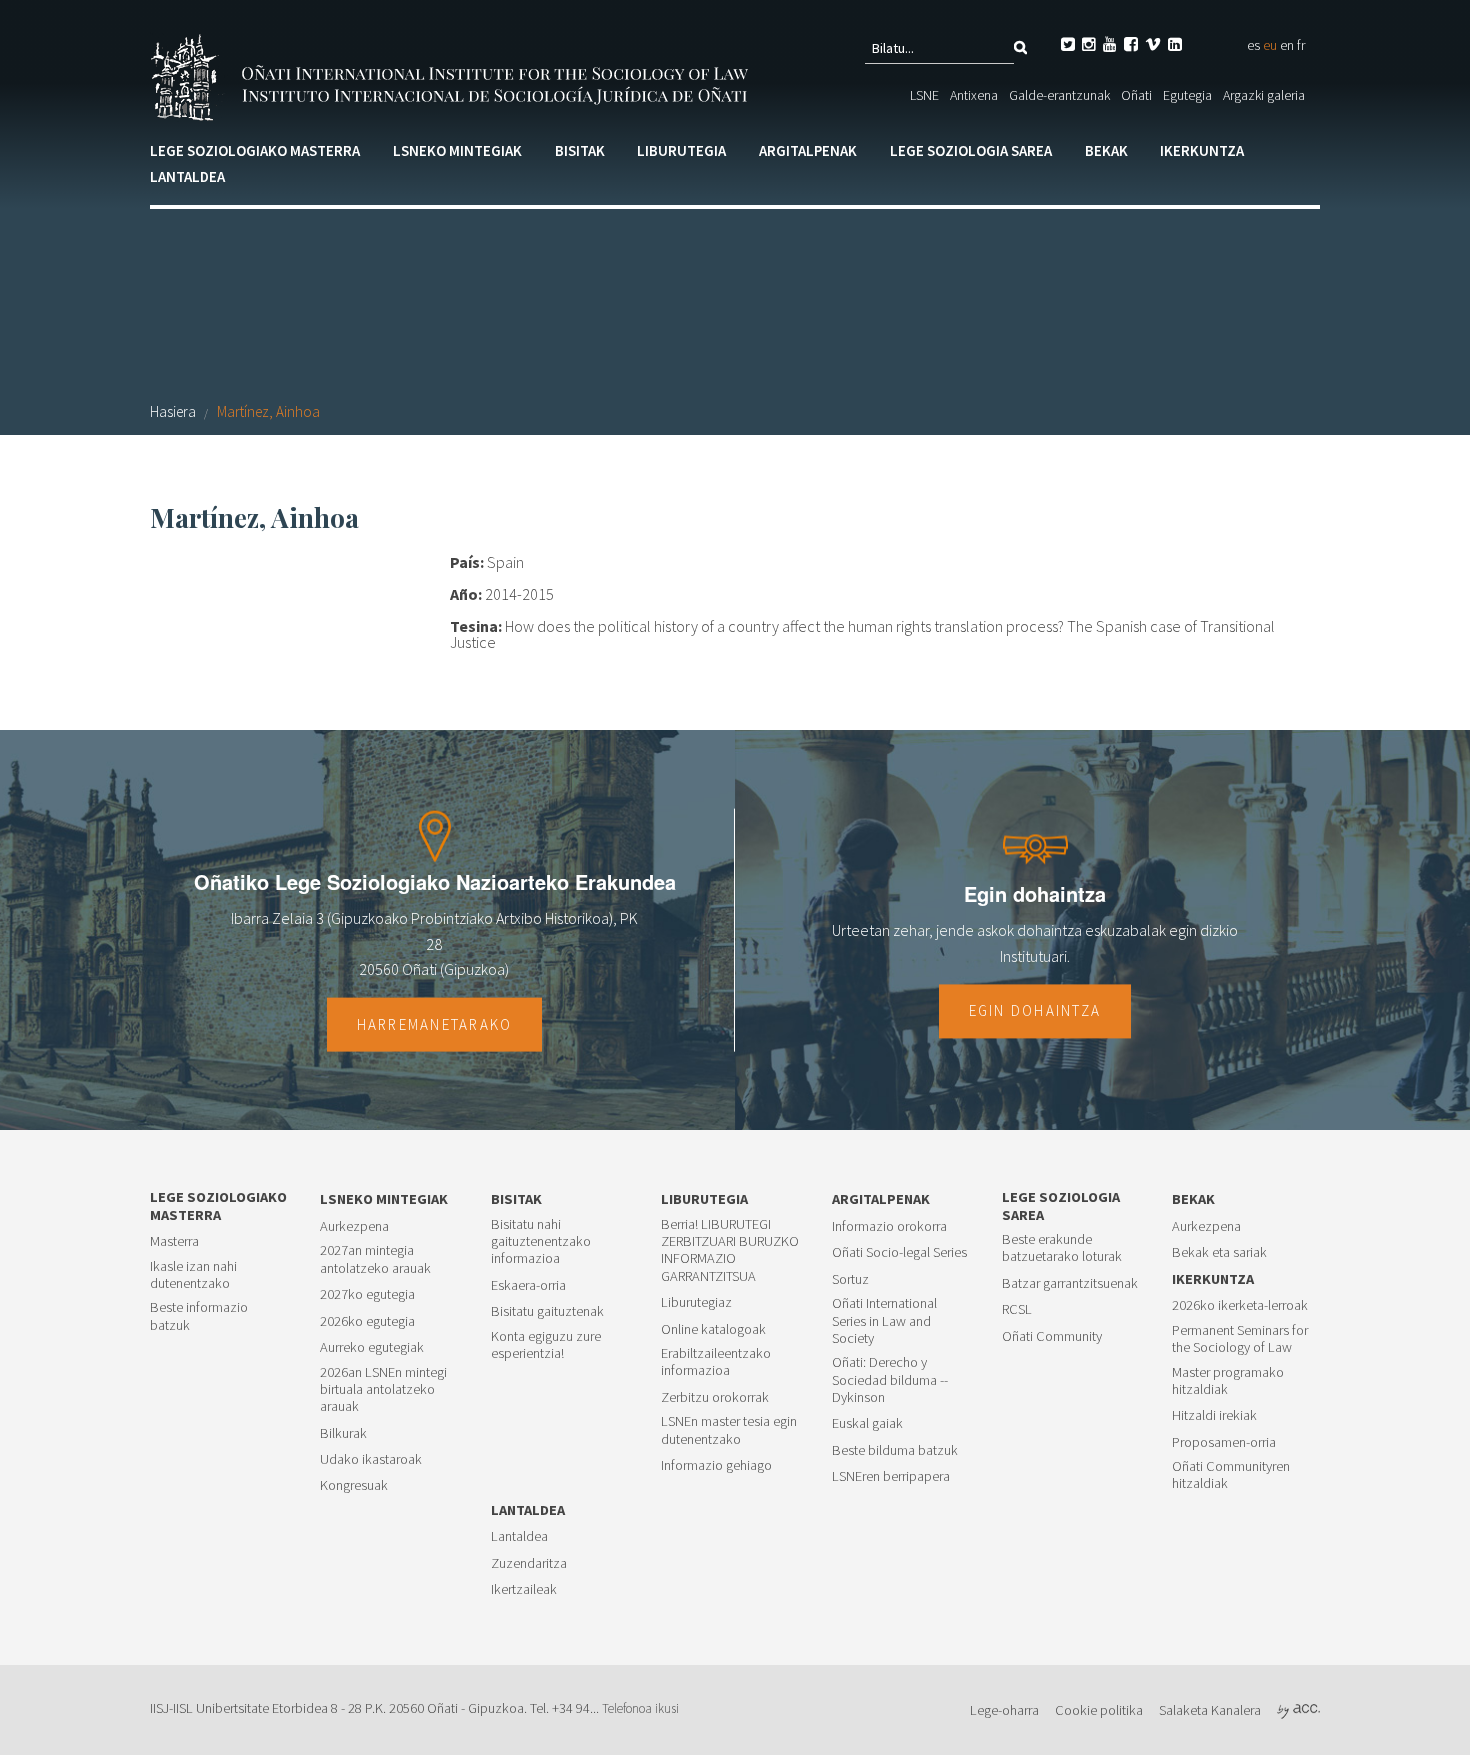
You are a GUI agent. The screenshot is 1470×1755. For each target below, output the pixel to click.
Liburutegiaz (696, 1302)
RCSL (1017, 1309)
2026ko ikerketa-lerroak (1240, 1305)
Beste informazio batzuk (199, 1316)
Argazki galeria (1264, 95)
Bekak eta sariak (1219, 1252)
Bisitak (580, 150)
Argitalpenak (808, 150)
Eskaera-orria (528, 1285)
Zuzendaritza (529, 1563)
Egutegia (1187, 95)
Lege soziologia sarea (971, 150)
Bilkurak (343, 1433)
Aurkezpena (354, 1226)
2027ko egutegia (367, 1294)
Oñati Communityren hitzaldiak (1231, 1475)
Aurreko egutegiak (372, 1347)
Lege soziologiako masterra (255, 150)
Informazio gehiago (716, 1465)
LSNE (924, 95)
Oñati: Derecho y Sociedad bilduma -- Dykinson (890, 1380)
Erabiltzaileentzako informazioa (716, 1362)
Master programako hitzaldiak (1228, 1381)
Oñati (1136, 95)
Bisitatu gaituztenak (547, 1311)
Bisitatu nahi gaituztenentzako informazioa (541, 1242)
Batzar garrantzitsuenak (1070, 1283)
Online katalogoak (713, 1329)
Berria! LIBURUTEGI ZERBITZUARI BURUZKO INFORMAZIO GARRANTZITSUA (730, 1250)
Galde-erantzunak (1059, 95)
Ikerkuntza (1202, 150)
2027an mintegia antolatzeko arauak (375, 1259)
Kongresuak (354, 1485)
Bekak (1106, 150)
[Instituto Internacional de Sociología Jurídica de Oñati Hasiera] (453, 75)
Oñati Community (1052, 1336)
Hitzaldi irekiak (1214, 1415)
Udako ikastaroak (371, 1459)
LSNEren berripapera (891, 1476)
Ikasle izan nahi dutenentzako (193, 1275)
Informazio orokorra (889, 1226)
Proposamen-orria (1224, 1442)
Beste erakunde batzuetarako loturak (1062, 1248)
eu (1270, 45)
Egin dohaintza (1035, 1011)
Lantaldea (187, 176)
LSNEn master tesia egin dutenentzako (729, 1430)
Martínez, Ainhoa (268, 411)
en (1287, 45)
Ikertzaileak (524, 1589)
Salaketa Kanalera (1210, 1710)
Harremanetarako (435, 1024)
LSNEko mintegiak (457, 150)
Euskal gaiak (867, 1423)
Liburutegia (681, 150)
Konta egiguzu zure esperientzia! (546, 1345)
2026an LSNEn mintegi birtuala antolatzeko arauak (383, 1390)
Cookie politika (1099, 1710)
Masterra (174, 1241)
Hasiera (173, 411)
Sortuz (850, 1279)
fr (1301, 45)
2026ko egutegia (367, 1321)
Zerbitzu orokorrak (715, 1397)
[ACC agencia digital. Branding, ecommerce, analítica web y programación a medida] (1298, 1710)
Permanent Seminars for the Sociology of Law (1240, 1339)
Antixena (974, 95)
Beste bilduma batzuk (895, 1450)
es (1253, 45)
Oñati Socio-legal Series (899, 1252)
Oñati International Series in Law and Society (884, 1321)
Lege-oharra (1004, 1710)
